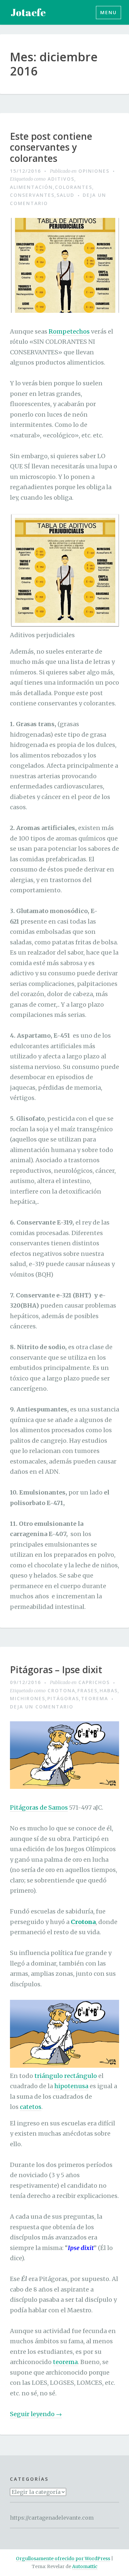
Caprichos (94, 1682)
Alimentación (31, 187)
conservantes (32, 195)
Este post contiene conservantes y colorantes (51, 148)
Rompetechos (69, 331)
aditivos (61, 179)
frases (87, 1690)
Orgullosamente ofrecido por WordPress (63, 2559)
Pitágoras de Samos (39, 1807)
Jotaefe (28, 12)
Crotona (62, 1690)
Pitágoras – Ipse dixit (56, 1670)
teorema (95, 1698)
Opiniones (94, 171)
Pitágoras (63, 1698)
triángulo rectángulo (66, 2076)
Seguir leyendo (36, 2414)
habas (109, 1690)
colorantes (74, 187)
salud (65, 195)
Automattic (85, 2566)
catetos (31, 2107)
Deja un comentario (42, 1707)
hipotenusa (71, 2086)
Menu (108, 12)
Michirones (28, 1698)
